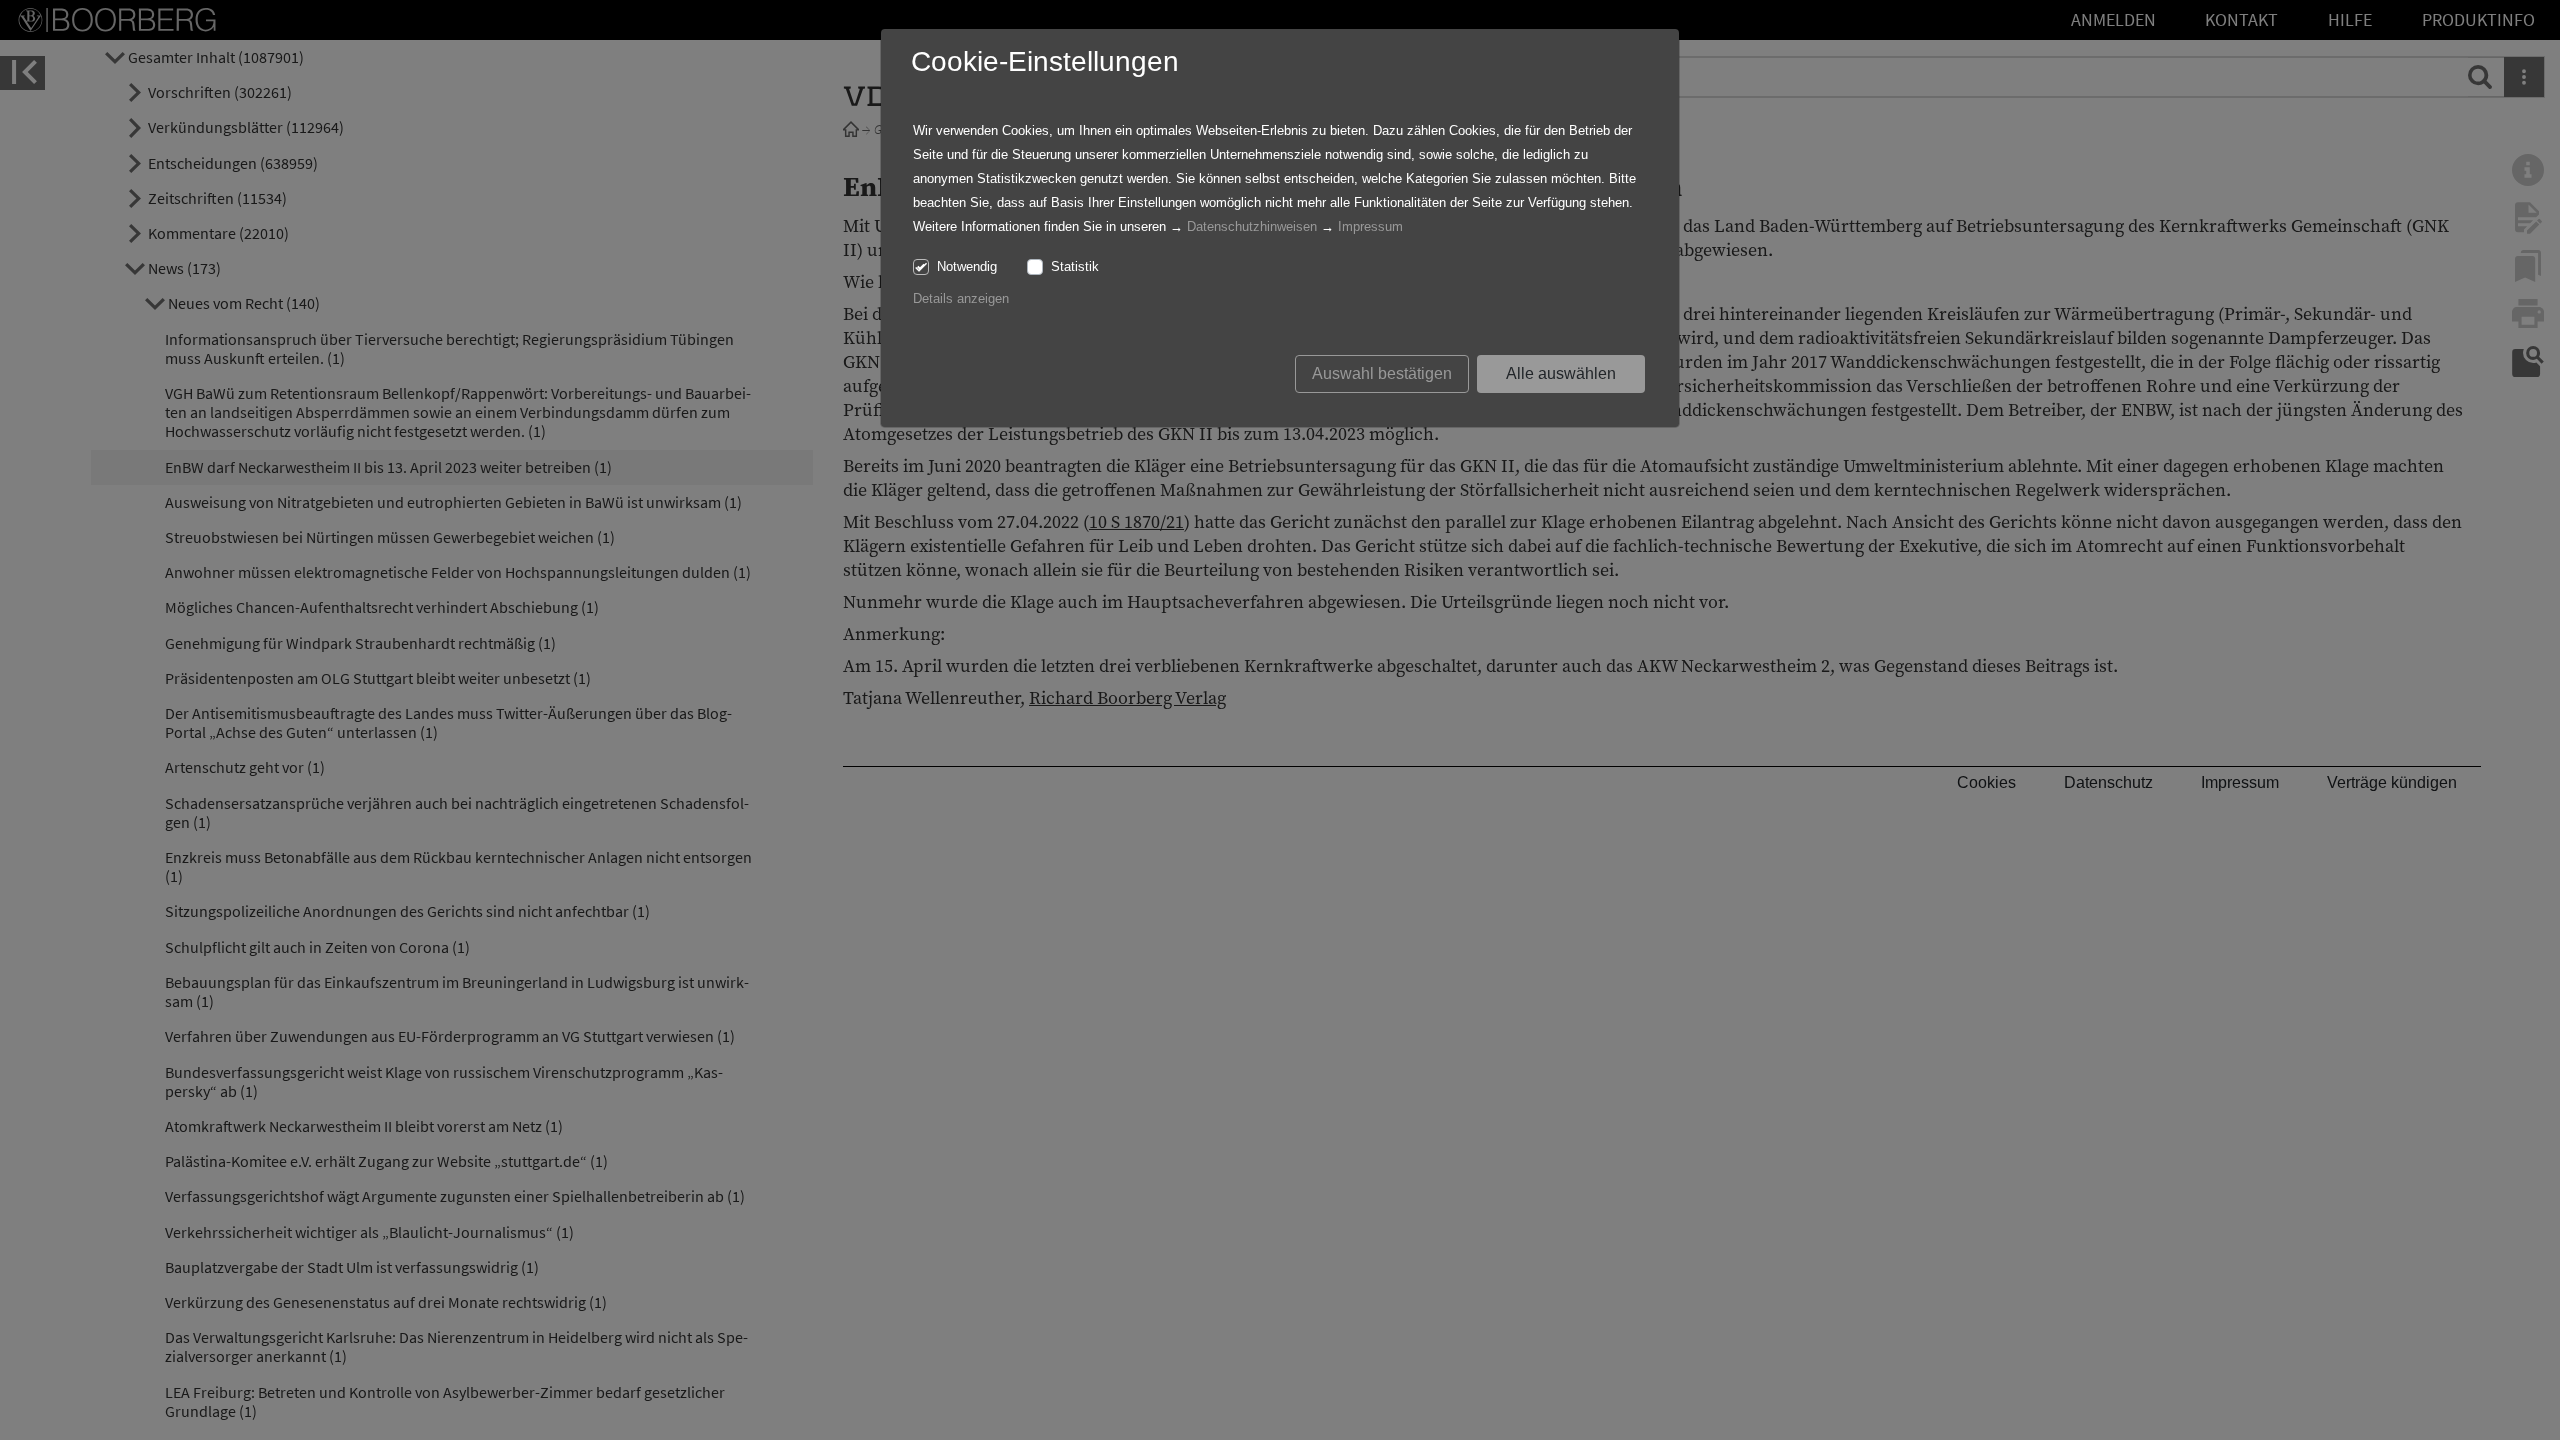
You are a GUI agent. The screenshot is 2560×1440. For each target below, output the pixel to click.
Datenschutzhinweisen (1252, 226)
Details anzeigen (961, 298)
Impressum (1370, 226)
